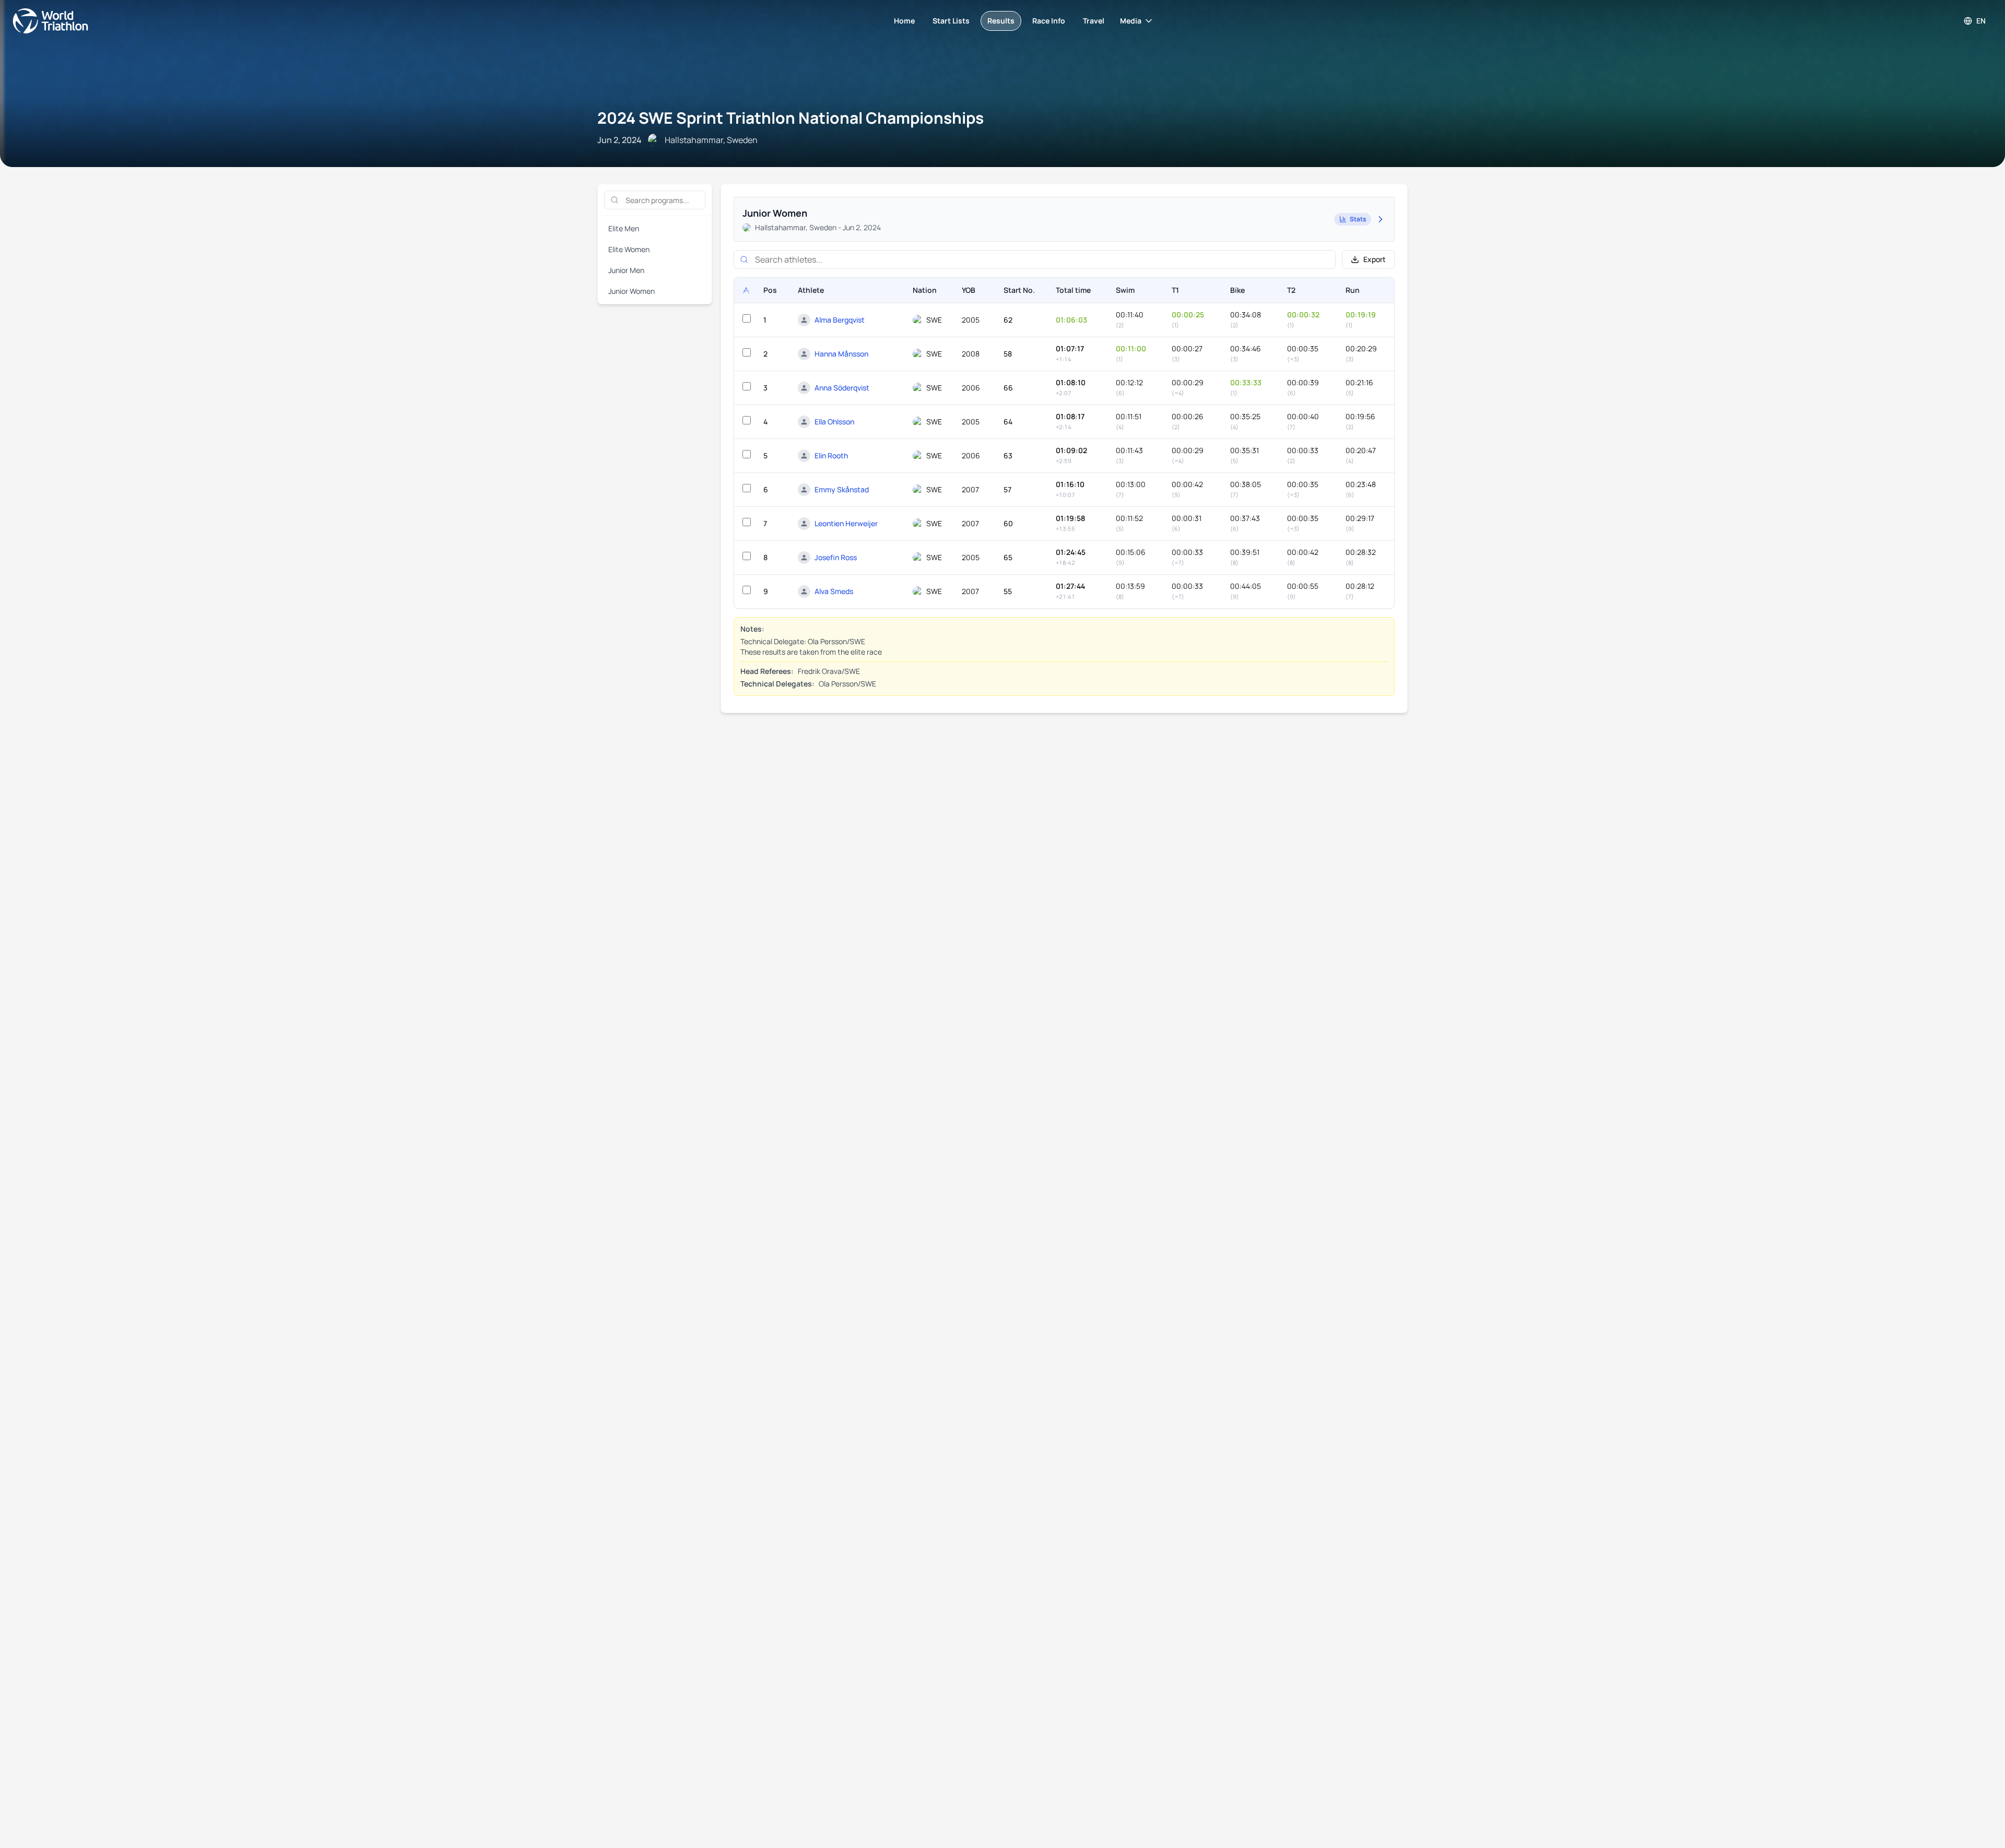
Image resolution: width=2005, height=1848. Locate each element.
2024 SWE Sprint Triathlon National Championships (791, 118)
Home (904, 21)
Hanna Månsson (841, 354)
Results (1001, 21)
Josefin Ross (836, 557)
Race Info (1049, 21)
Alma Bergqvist (840, 320)
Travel (1094, 21)
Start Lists (951, 21)
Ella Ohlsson (834, 422)
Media (1131, 21)
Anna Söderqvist (842, 388)
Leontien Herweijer (846, 523)
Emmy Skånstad (842, 489)
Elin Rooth (831, 455)
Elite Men (624, 228)
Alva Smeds (834, 591)
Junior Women (632, 291)
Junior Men (626, 270)
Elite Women (629, 249)
